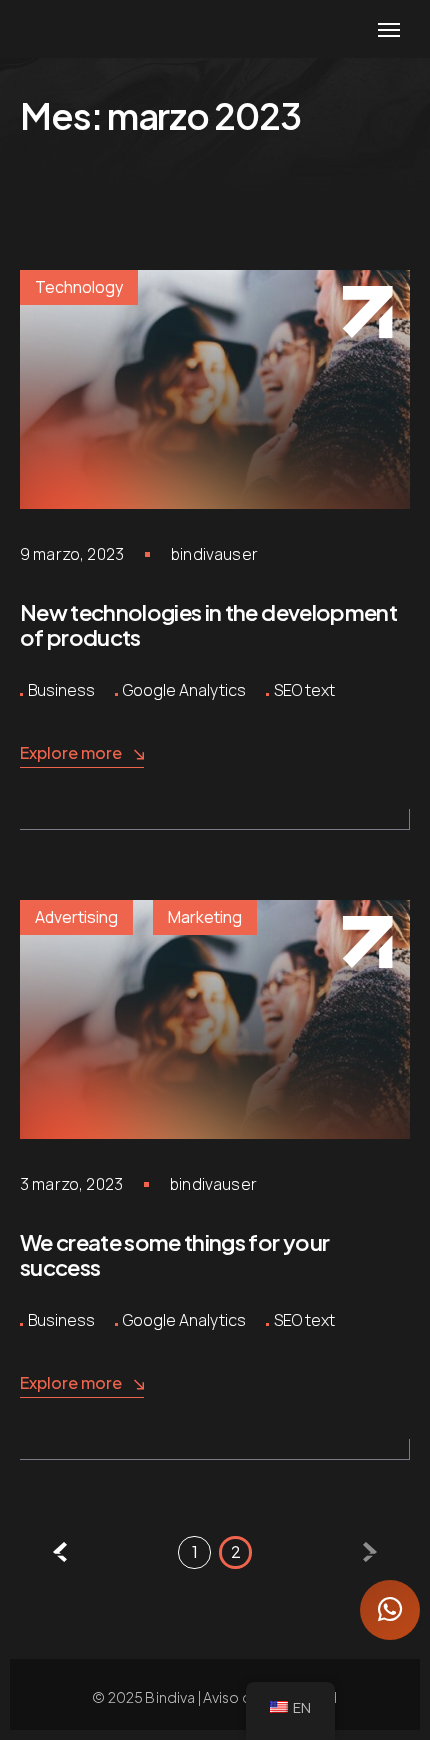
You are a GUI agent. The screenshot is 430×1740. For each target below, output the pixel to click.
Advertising (76, 917)
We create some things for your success (174, 1255)
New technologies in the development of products (208, 625)
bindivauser (214, 554)
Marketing (205, 917)
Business (61, 690)
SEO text (304, 690)
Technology (79, 287)
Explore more (71, 752)
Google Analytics (184, 690)
